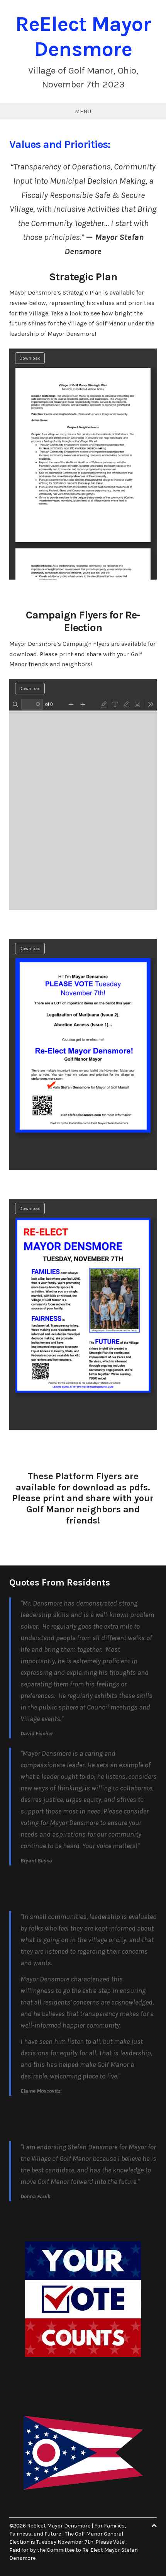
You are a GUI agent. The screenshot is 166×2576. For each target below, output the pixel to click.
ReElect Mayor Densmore (83, 36)
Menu (83, 111)
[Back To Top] (154, 2526)
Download (30, 358)
